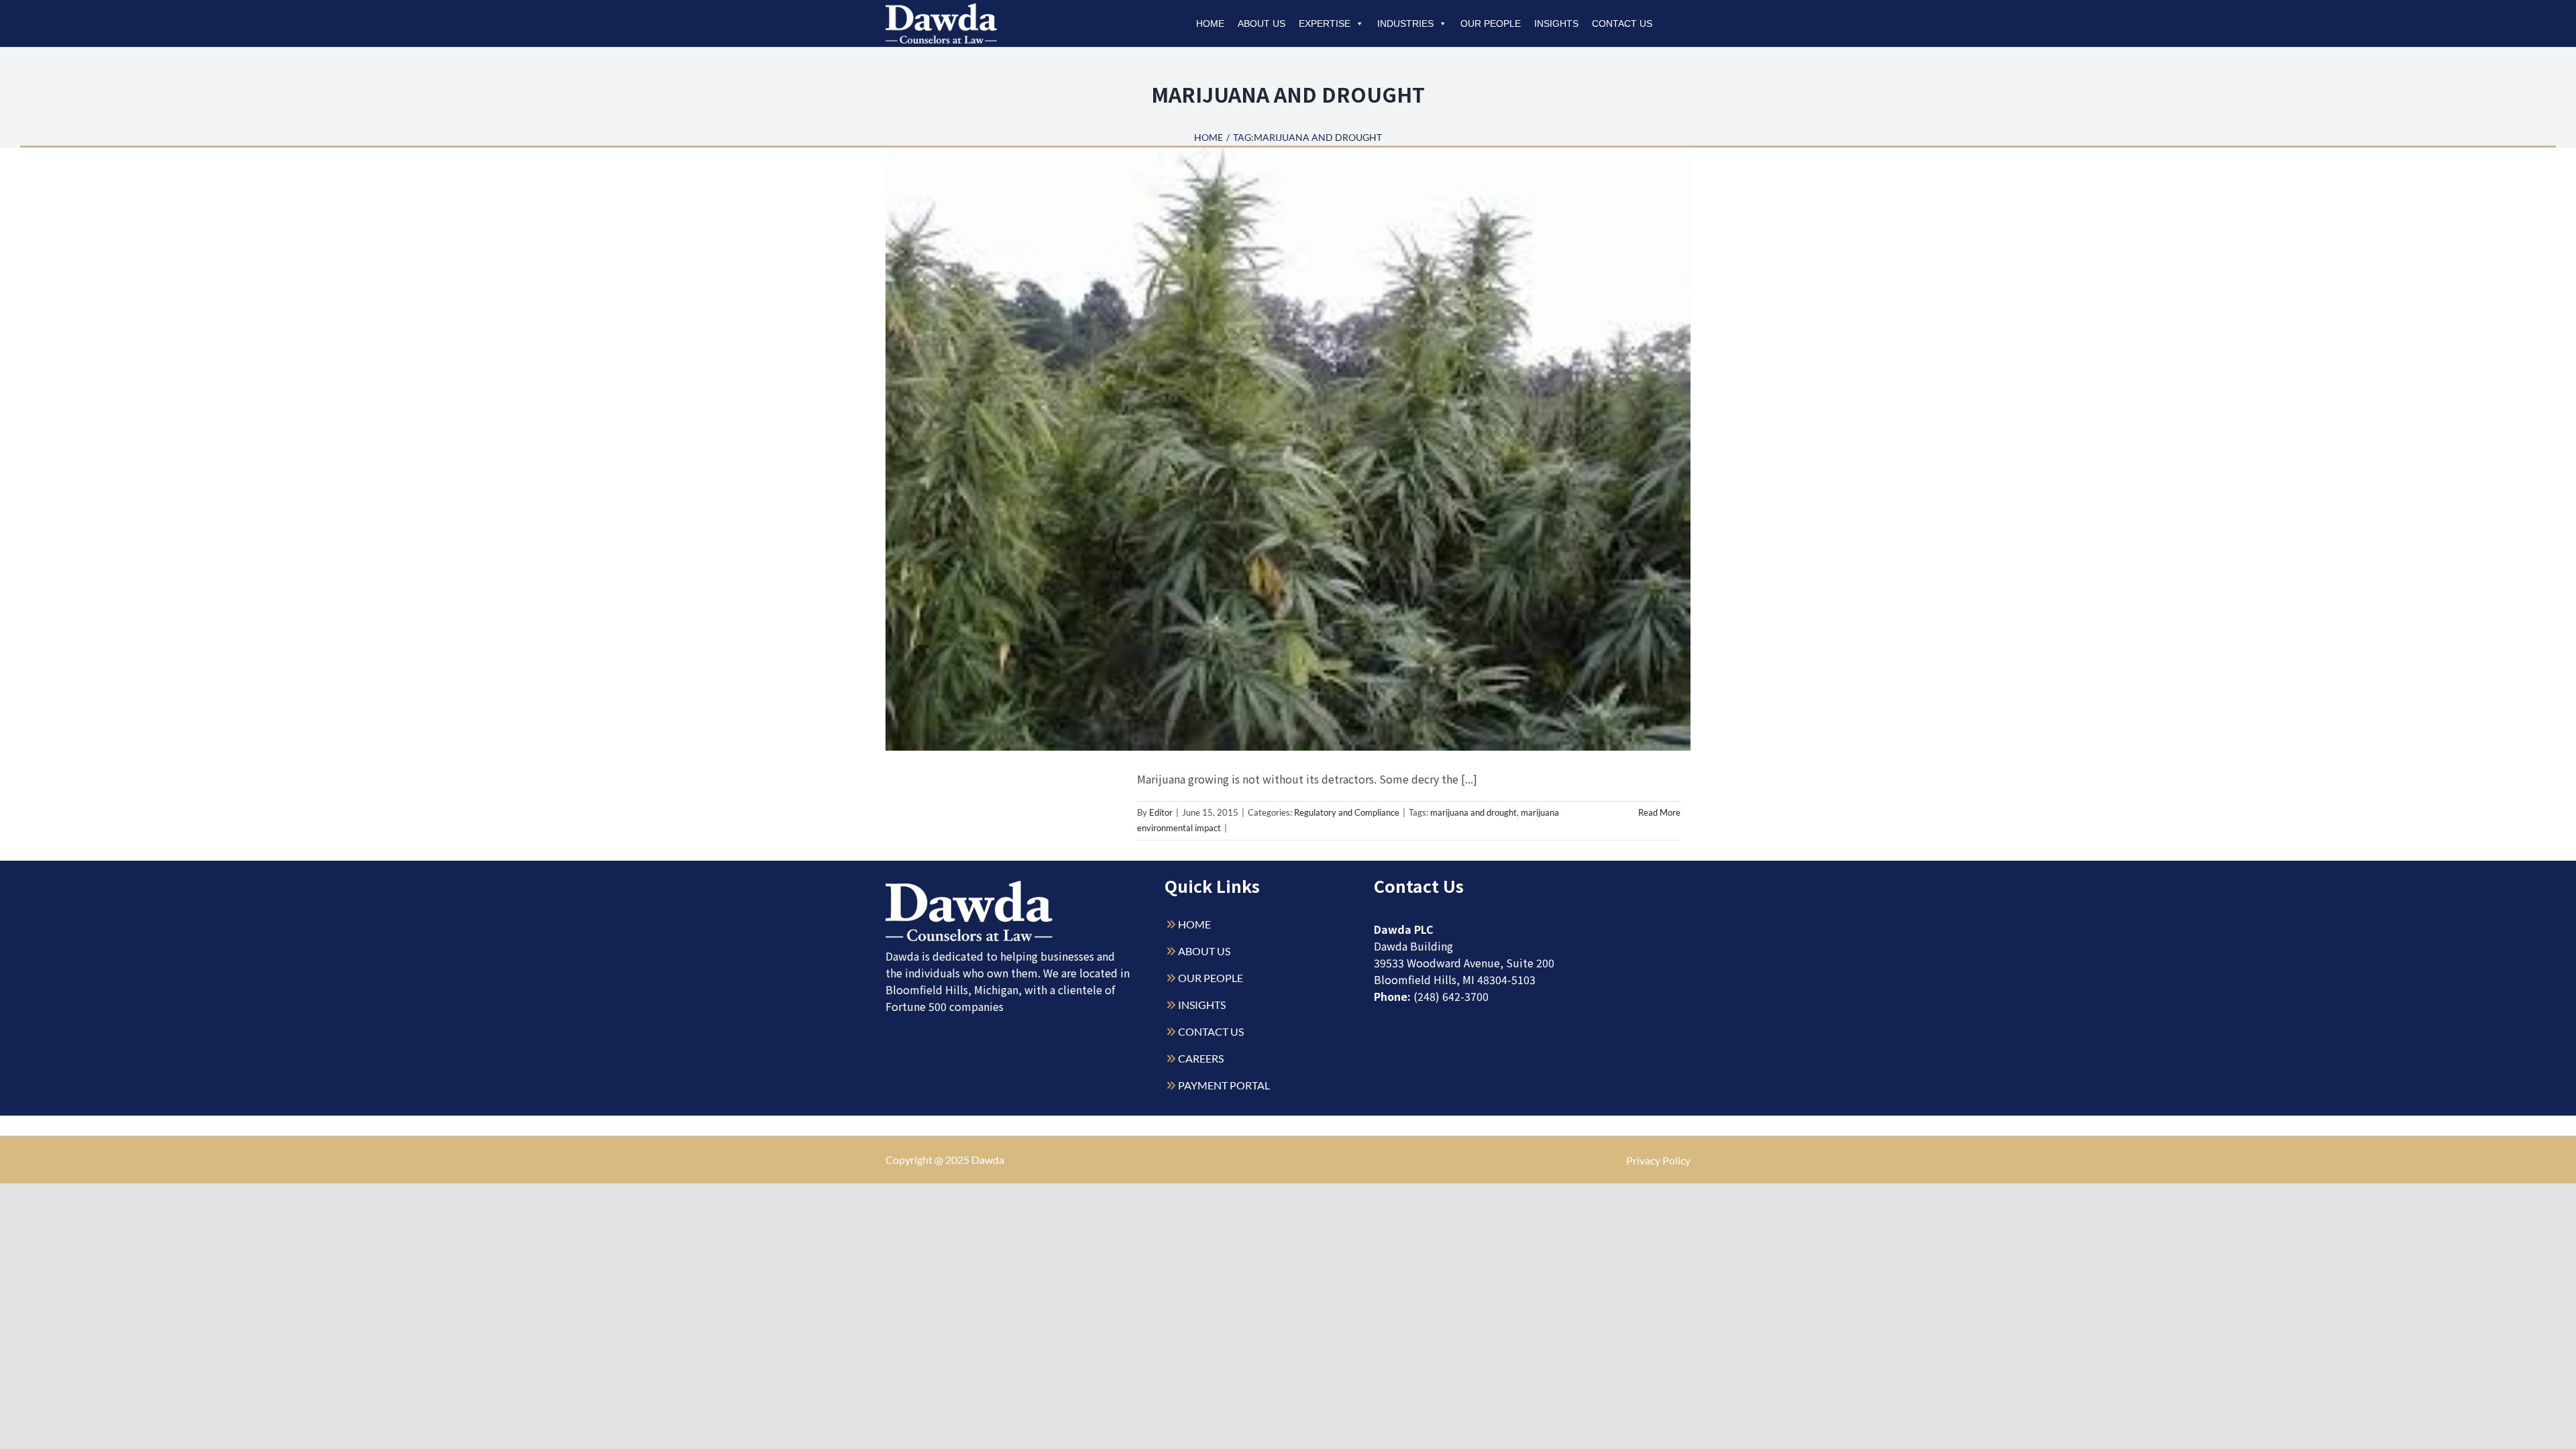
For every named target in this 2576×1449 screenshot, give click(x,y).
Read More (1659, 812)
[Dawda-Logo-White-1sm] (969, 886)
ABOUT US (1204, 951)
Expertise (1325, 23)
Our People (1491, 23)
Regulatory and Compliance (1347, 812)
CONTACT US (1211, 1031)
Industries (1405, 23)
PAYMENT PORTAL (1224, 1085)
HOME (1194, 924)
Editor (1161, 812)
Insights (1556, 23)
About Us (1262, 23)
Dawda (988, 1160)
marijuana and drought (1473, 812)
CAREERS (1201, 1058)
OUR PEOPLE (1211, 978)
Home (1210, 23)
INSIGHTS (1202, 1005)
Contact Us (1622, 23)
